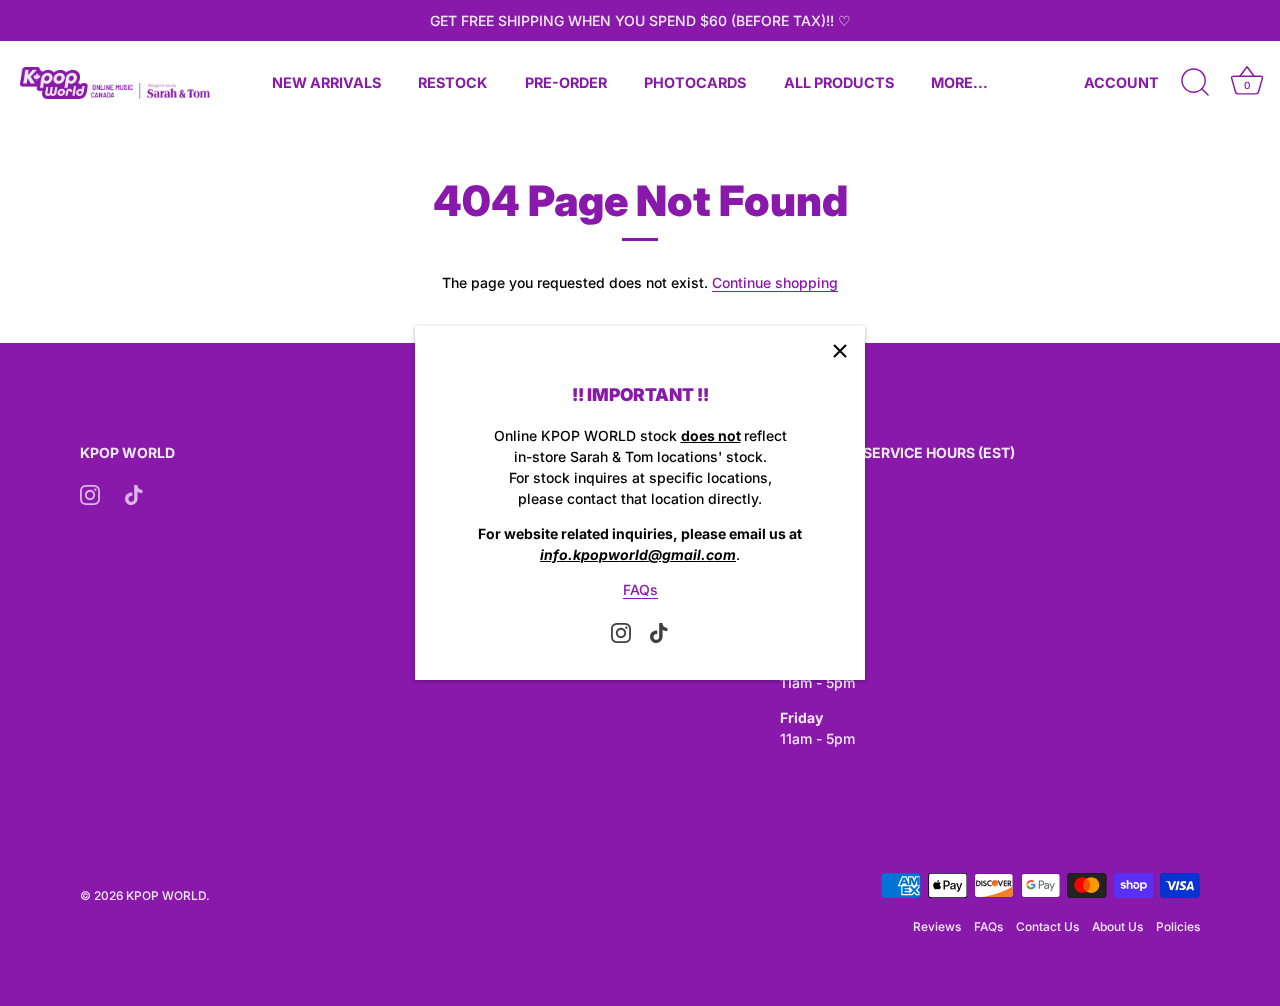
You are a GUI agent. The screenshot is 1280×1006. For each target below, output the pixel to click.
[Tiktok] (659, 631)
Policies (1178, 926)
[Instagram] (621, 631)
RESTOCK (452, 82)
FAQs (640, 589)
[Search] (1195, 83)
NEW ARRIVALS (326, 82)
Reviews (937, 926)
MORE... (959, 82)
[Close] (840, 351)
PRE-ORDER (566, 82)
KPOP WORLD (166, 895)
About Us (1117, 926)
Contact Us (1047, 926)
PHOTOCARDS (695, 82)
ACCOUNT (1121, 82)
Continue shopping (775, 282)
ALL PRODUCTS (839, 82)
